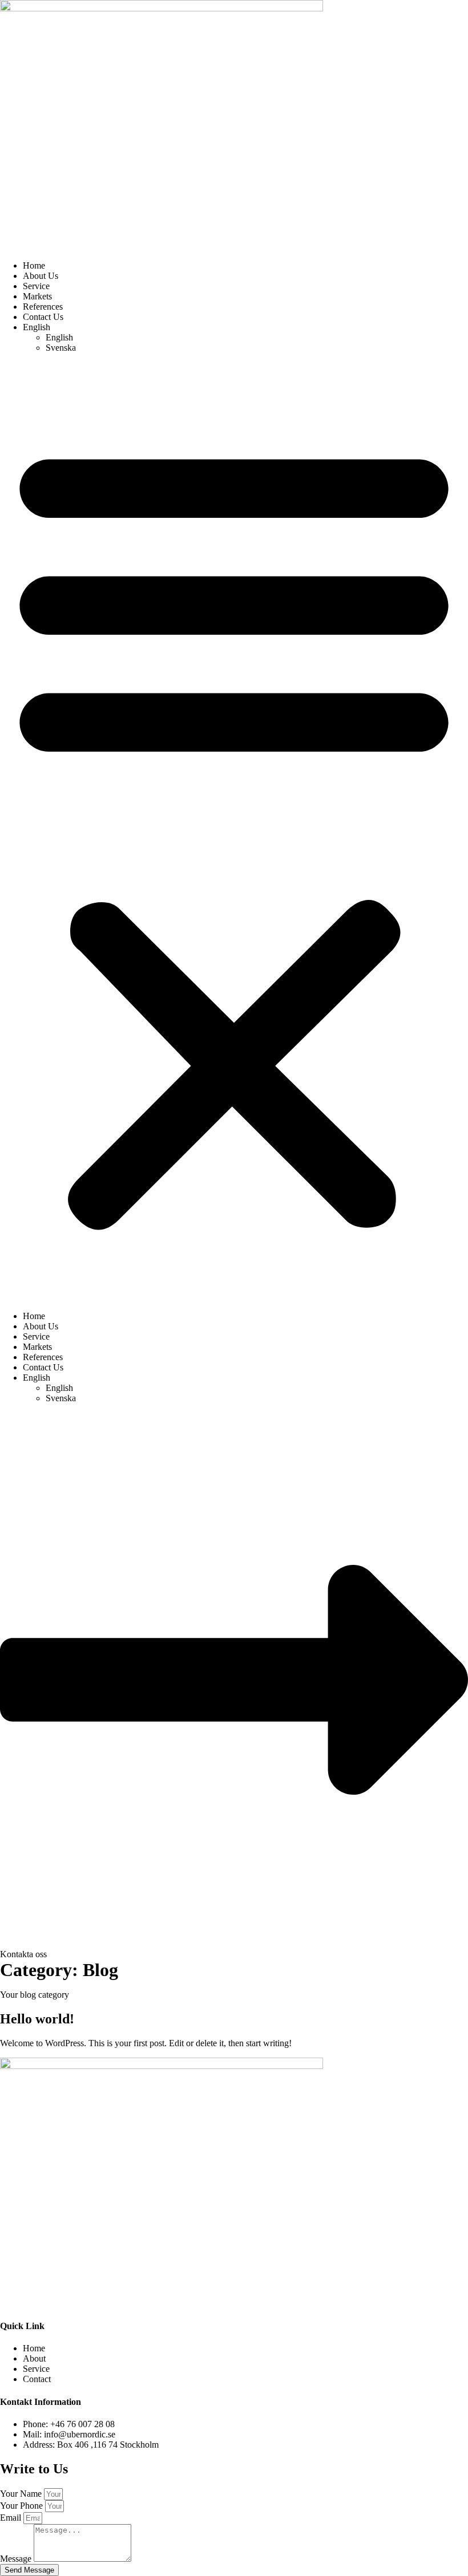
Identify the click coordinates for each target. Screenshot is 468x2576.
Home (34, 265)
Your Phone (23, 2506)
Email (12, 2518)
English (37, 327)
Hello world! (37, 2019)
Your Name (22, 2494)
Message (17, 2559)
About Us (41, 276)
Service (36, 286)
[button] (234, 832)
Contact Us (43, 317)
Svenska (61, 348)
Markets (37, 296)
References (43, 307)
